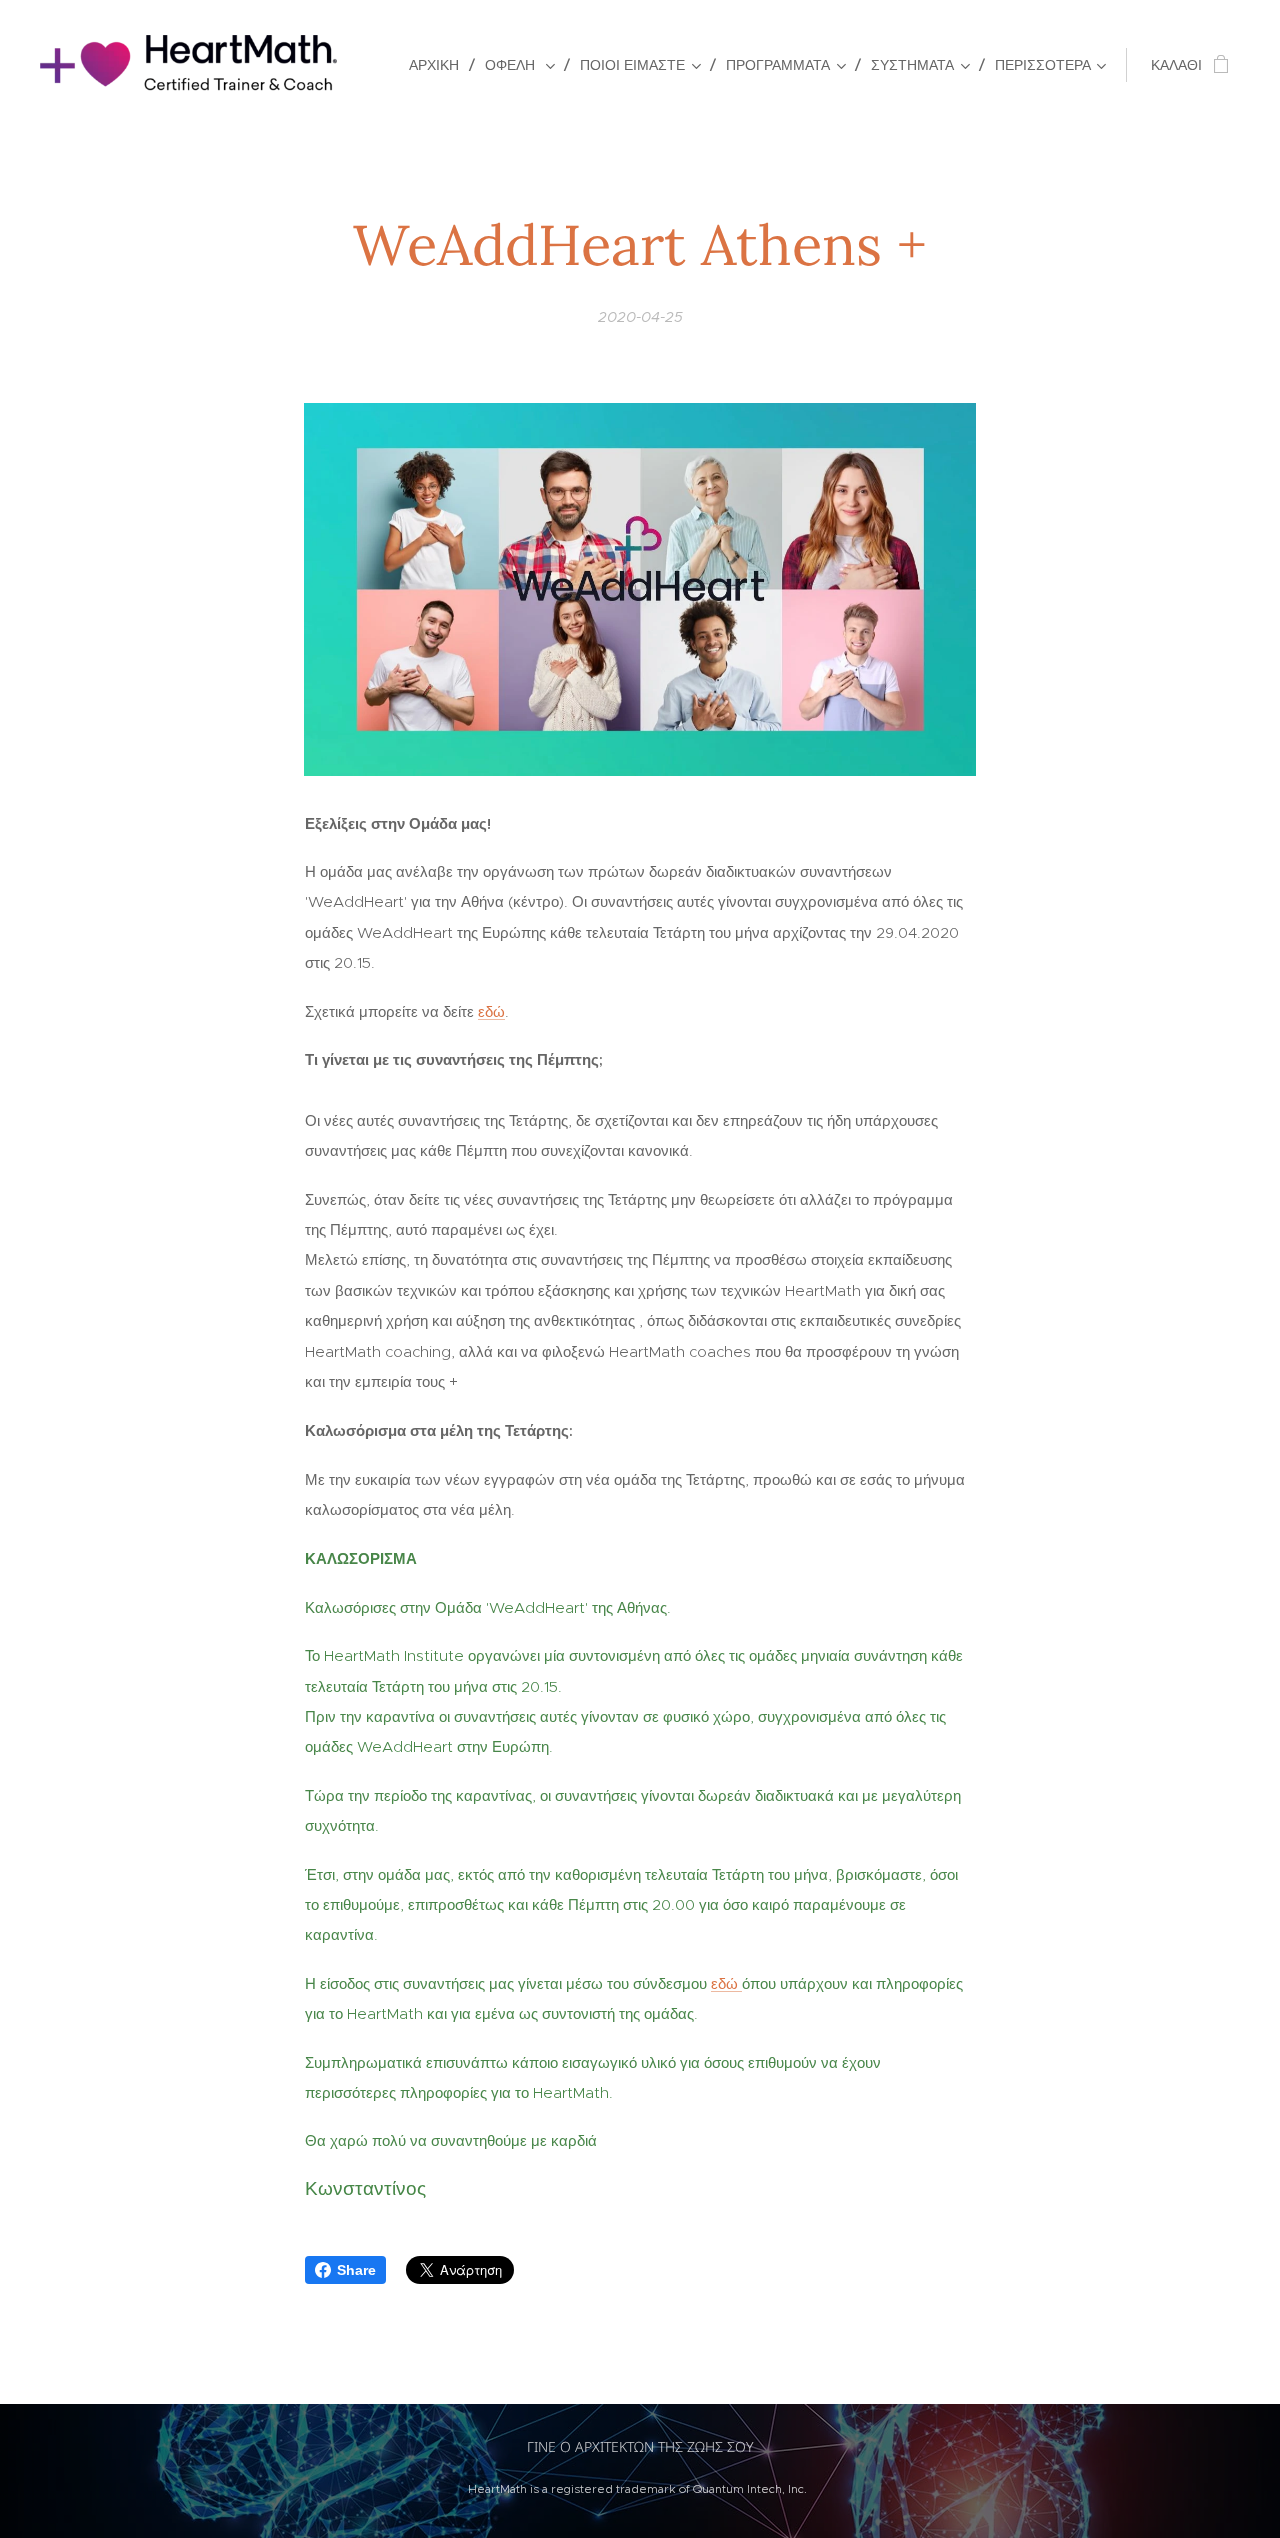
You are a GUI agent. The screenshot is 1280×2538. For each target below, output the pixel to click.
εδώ (491, 1011)
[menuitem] (439, 65)
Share (356, 2270)
